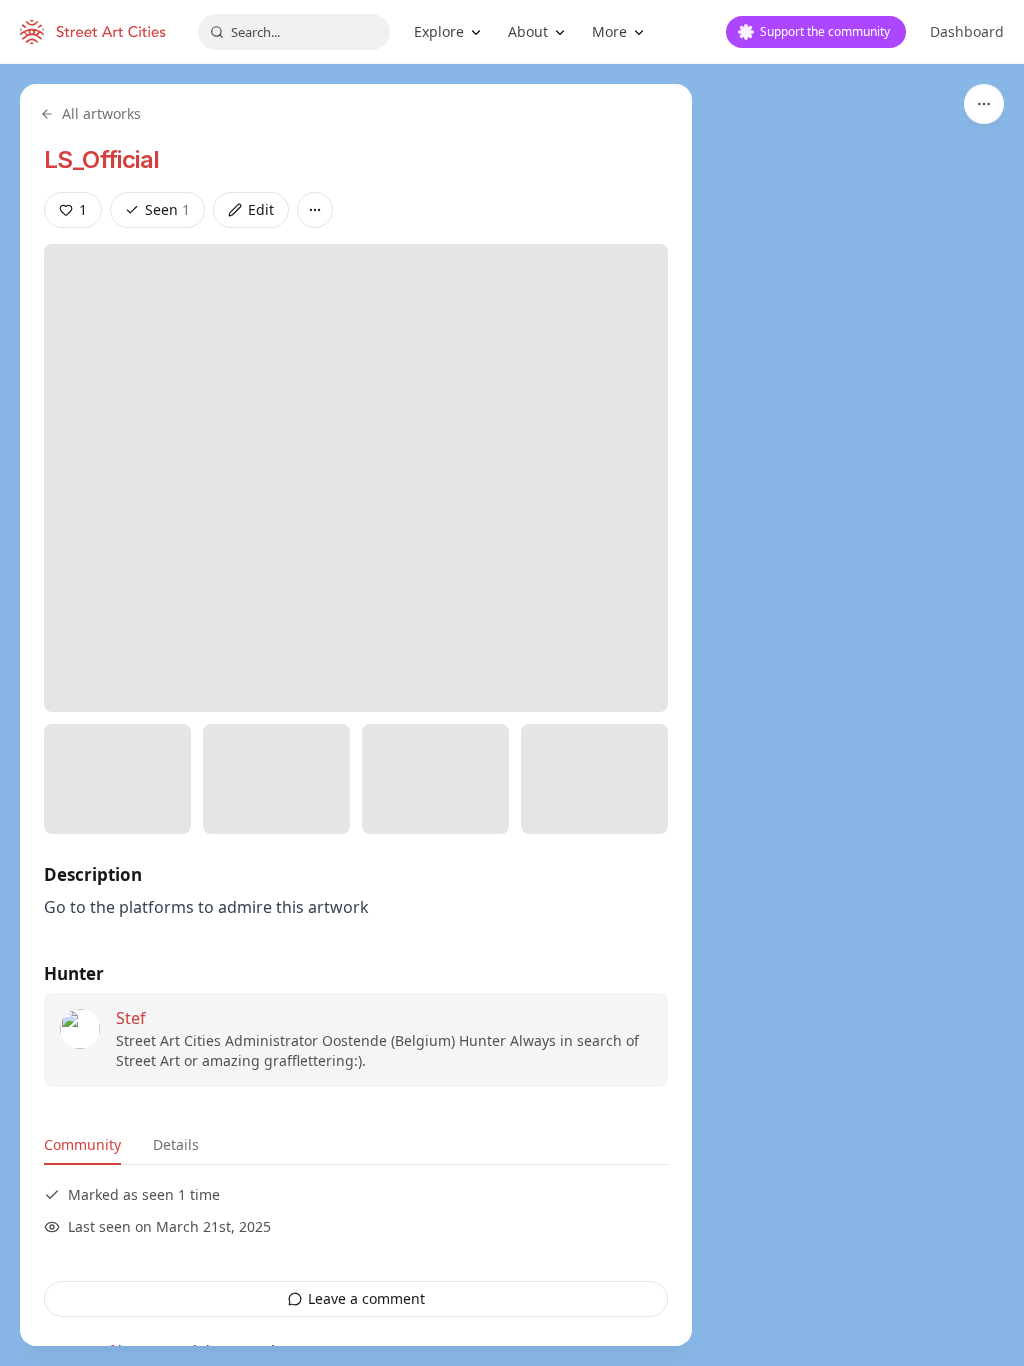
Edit (261, 209)
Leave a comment (366, 1298)
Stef (131, 1018)
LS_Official (101, 159)
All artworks (101, 113)
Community (82, 1144)
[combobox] (294, 32)
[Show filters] (984, 104)
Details (176, 1144)
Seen (167, 209)
